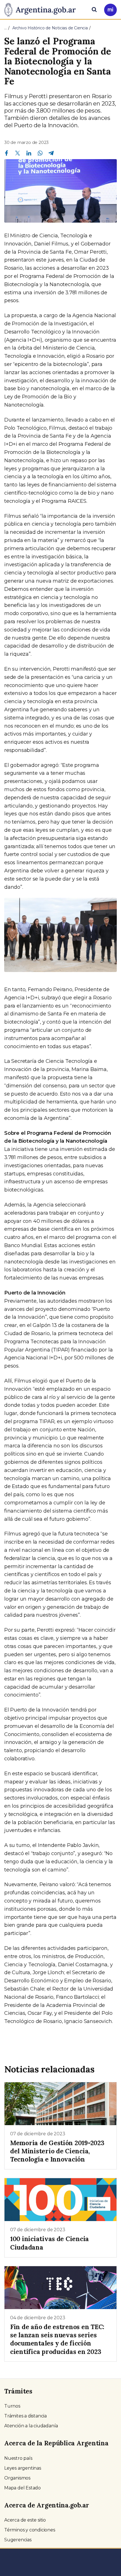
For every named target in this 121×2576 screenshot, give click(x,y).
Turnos (12, 2406)
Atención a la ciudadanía (31, 2426)
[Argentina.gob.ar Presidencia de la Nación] (42, 9)
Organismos (17, 2478)
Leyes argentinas (23, 2468)
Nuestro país (18, 2458)
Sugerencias (18, 2540)
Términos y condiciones (30, 2530)
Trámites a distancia (25, 2416)
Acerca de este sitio (25, 2520)
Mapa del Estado (23, 2488)
